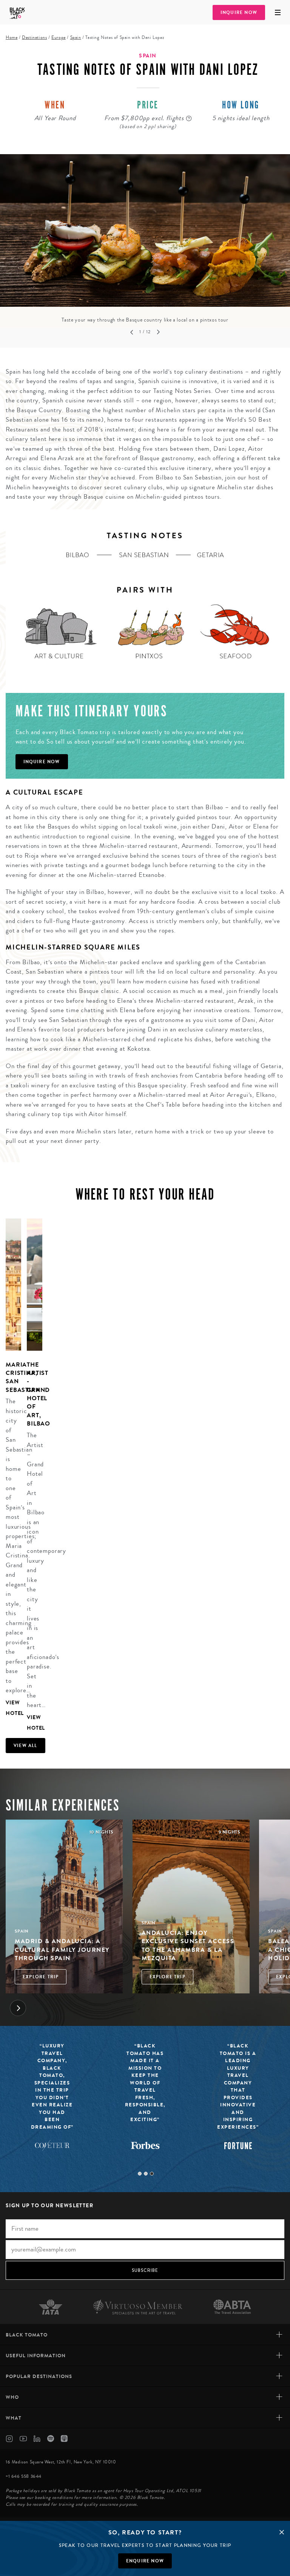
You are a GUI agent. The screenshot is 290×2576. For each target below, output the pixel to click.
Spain (76, 38)
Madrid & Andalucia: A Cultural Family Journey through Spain (62, 1950)
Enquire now (145, 2561)
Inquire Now (239, 12)
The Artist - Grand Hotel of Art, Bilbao (39, 1394)
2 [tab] (146, 2174)
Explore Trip (41, 1977)
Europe (59, 38)
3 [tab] (152, 2174)
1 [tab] (140, 2174)
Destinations (34, 38)
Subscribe (145, 2270)
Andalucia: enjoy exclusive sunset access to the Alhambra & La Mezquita (188, 1945)
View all (25, 1746)
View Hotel (13, 1708)
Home (12, 38)
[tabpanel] (145, 239)
